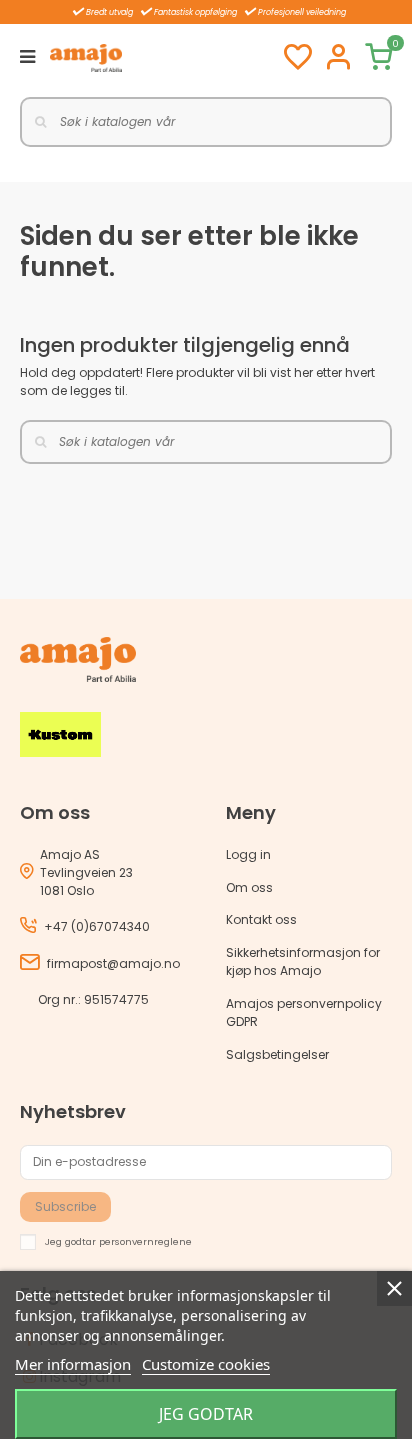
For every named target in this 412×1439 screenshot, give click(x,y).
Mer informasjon (73, 1364)
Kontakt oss (261, 919)
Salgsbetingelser (277, 1054)
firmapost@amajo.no (113, 963)
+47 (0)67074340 (97, 926)
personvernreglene (145, 1240)
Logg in (248, 854)
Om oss (249, 887)
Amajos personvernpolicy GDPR (304, 1012)
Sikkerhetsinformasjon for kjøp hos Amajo (303, 961)
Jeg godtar (206, 1414)
